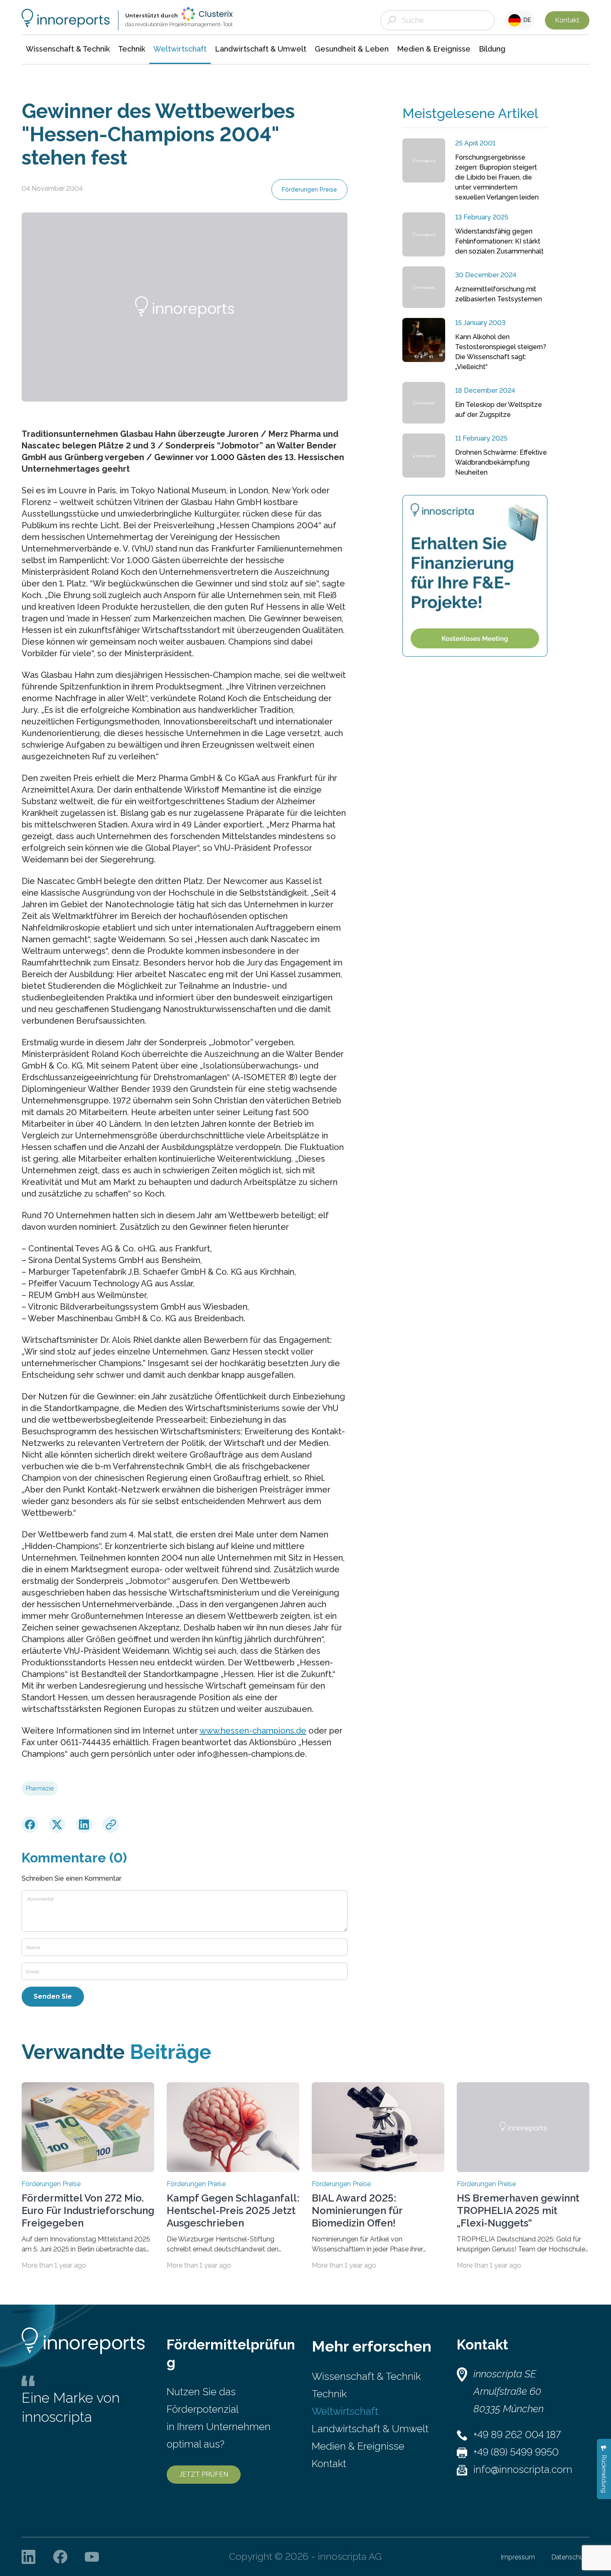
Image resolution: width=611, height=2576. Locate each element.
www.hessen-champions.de (253, 1731)
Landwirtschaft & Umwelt (370, 2429)
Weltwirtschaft (345, 2411)
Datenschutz (570, 2557)
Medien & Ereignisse (358, 2446)
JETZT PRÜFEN (204, 2474)
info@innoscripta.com (523, 2469)
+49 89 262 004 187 (517, 2434)
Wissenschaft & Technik (366, 2376)
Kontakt (567, 20)
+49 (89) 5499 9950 (516, 2452)
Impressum (518, 2557)
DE (526, 20)
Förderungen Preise (309, 190)
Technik (329, 2394)
